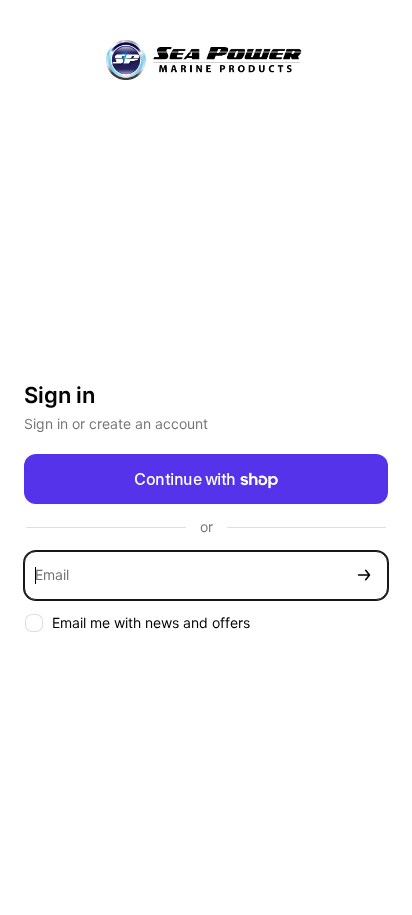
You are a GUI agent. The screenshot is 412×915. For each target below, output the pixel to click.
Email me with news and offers (151, 622)
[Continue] (364, 575)
